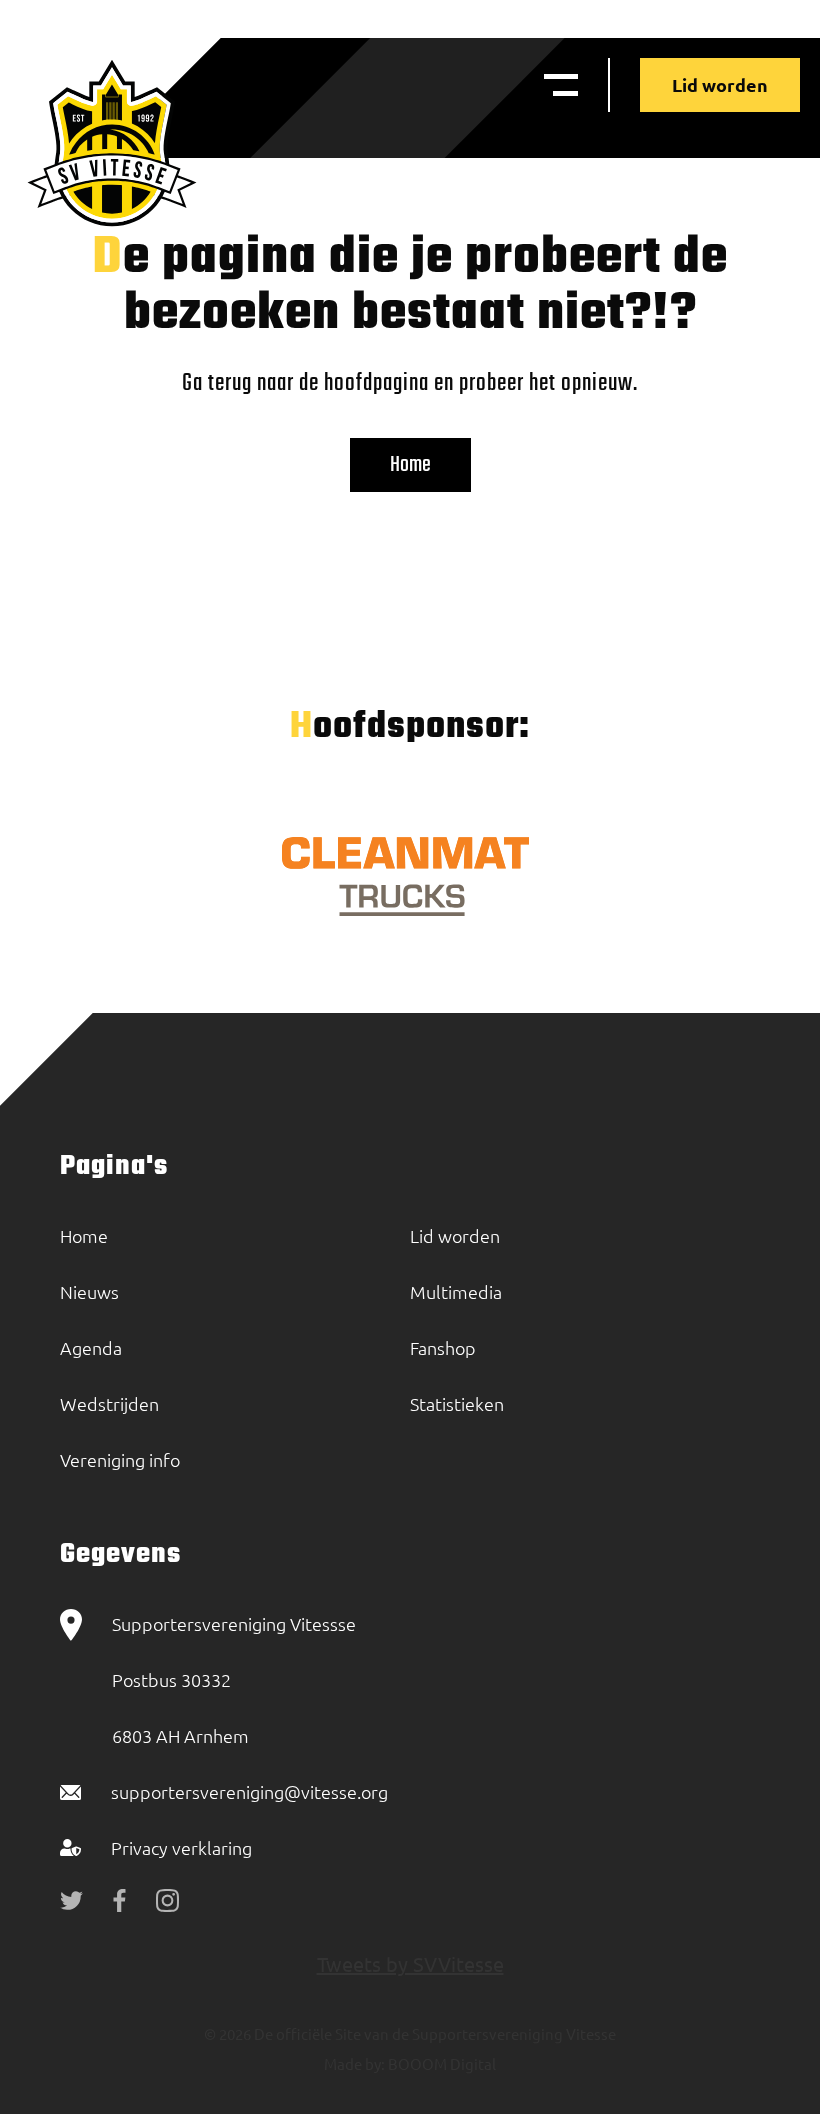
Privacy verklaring (181, 1847)
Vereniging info (120, 1459)
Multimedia (456, 1291)
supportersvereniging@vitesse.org (249, 1791)
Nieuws (89, 1291)
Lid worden (720, 84)
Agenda (91, 1347)
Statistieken (457, 1403)
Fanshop (443, 1347)
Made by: (354, 2063)
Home (410, 465)
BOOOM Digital (440, 2063)
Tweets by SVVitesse (410, 1963)
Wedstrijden (109, 1403)
